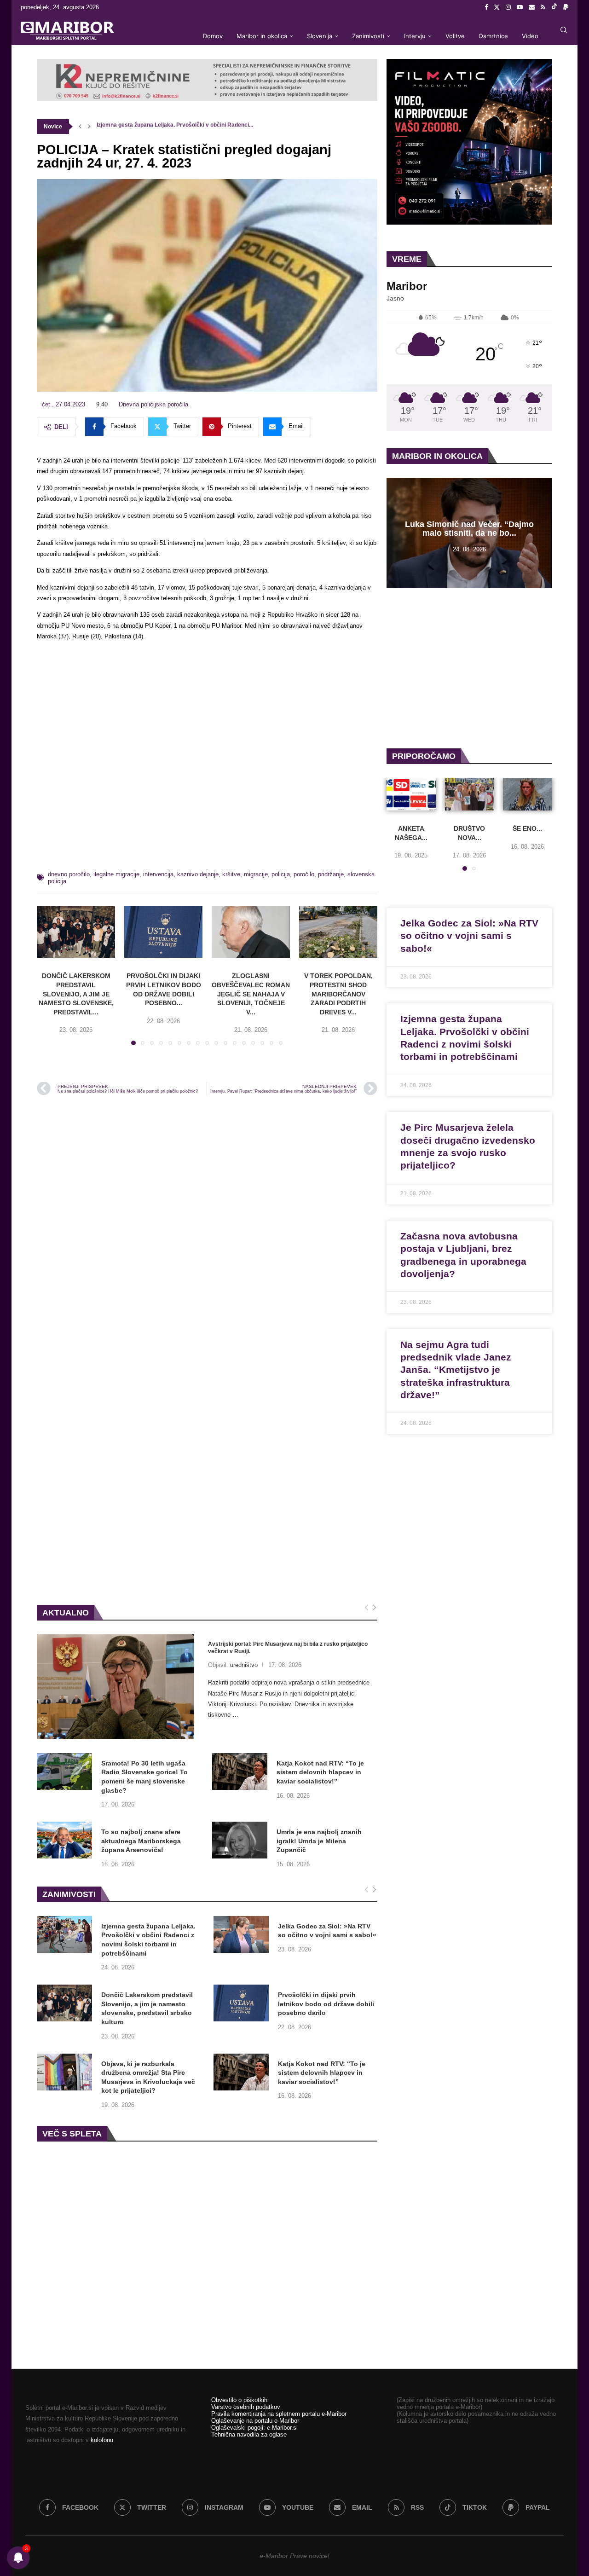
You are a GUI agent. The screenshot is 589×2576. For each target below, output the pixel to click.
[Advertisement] (207, 759)
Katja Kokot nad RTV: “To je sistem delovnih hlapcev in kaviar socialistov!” (320, 1772)
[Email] (532, 7)
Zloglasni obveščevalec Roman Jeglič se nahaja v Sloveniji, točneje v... (251, 994)
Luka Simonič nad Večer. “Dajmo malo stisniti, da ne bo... (469, 529)
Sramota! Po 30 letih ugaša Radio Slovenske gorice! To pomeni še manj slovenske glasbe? (144, 1777)
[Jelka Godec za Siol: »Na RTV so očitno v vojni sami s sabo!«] (241, 1934)
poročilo (304, 874)
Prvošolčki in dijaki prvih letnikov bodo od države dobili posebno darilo (326, 2004)
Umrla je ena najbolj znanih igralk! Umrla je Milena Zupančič (319, 1841)
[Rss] (543, 7)
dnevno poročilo (69, 874)
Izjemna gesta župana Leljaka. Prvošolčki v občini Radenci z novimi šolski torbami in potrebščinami (148, 1940)
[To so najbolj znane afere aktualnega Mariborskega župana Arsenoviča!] (64, 1840)
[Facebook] (486, 7)
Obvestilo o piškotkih (239, 2400)
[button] (80, 127)
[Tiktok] (554, 7)
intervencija (158, 874)
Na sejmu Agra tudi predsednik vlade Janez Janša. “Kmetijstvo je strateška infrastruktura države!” (456, 1370)
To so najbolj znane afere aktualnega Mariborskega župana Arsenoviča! (141, 1841)
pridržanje (331, 874)
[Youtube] (520, 7)
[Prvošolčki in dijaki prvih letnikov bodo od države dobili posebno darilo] (163, 932)
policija (281, 874)
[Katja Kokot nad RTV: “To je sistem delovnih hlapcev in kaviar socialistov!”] (240, 1771)
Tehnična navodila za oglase (249, 2434)
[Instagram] (508, 7)
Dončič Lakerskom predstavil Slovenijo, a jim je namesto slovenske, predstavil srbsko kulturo (147, 2008)
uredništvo (244, 1665)
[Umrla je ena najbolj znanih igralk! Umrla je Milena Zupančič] (240, 1840)
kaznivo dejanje (198, 874)
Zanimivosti (368, 36)
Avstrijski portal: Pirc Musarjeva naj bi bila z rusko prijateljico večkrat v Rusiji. (288, 1648)
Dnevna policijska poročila (153, 404)
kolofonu (102, 2440)
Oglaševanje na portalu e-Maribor (255, 2421)
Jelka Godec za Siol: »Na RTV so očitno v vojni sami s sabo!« (327, 1931)
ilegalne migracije (116, 874)
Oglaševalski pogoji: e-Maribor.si (254, 2428)
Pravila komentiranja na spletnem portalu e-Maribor (279, 2414)
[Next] (374, 1608)
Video (530, 36)
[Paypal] (566, 7)
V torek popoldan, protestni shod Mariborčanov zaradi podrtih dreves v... (338, 994)
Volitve (455, 36)
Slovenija (320, 36)
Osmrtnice (493, 36)
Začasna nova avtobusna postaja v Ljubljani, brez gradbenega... (179, 127)
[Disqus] (207, 1227)
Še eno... (528, 828)
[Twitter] (497, 7)
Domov (213, 36)
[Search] (564, 30)
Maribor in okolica (262, 36)
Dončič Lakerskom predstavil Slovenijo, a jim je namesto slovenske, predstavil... (76, 994)
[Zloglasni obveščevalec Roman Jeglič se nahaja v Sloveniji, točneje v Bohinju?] (251, 932)
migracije (256, 874)
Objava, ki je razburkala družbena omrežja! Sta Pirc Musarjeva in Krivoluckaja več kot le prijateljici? (148, 2077)
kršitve (231, 874)
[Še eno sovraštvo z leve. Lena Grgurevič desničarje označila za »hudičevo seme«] (528, 794)
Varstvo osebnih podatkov (246, 2407)
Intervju (415, 36)
